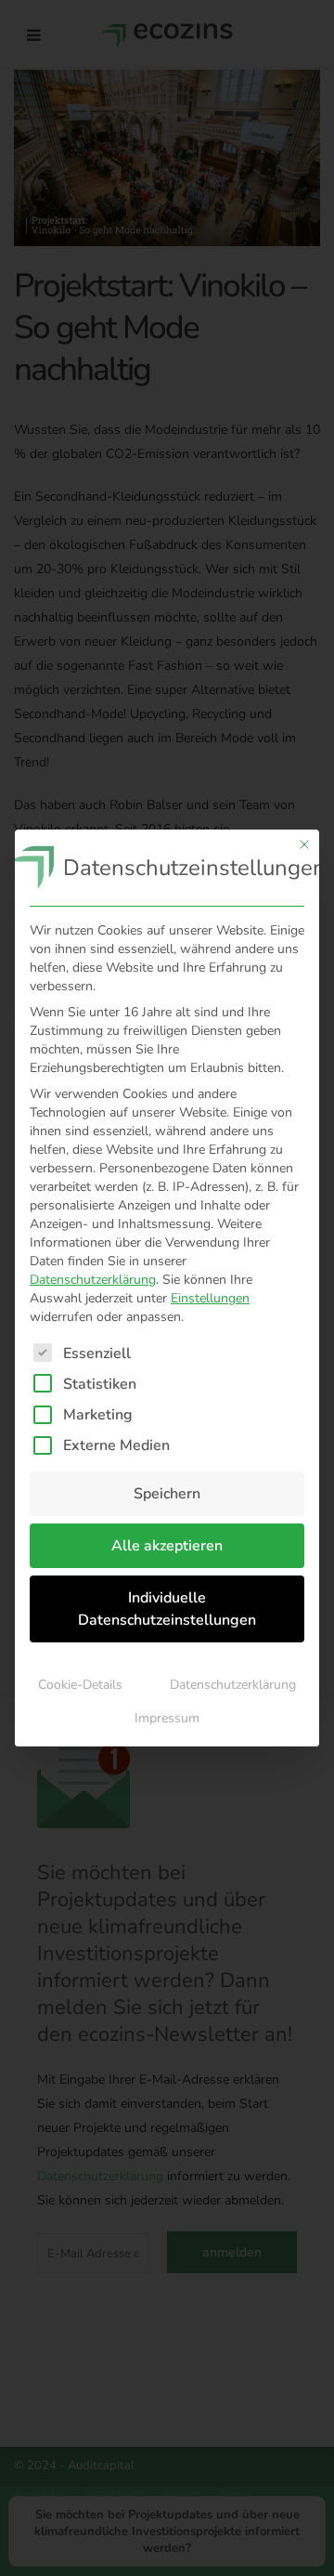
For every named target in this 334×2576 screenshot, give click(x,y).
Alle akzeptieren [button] (167, 1546)
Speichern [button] (167, 1494)
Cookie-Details (80, 1685)
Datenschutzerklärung (93, 1280)
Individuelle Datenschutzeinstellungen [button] (167, 1609)
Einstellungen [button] (210, 1298)
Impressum (167, 1718)
